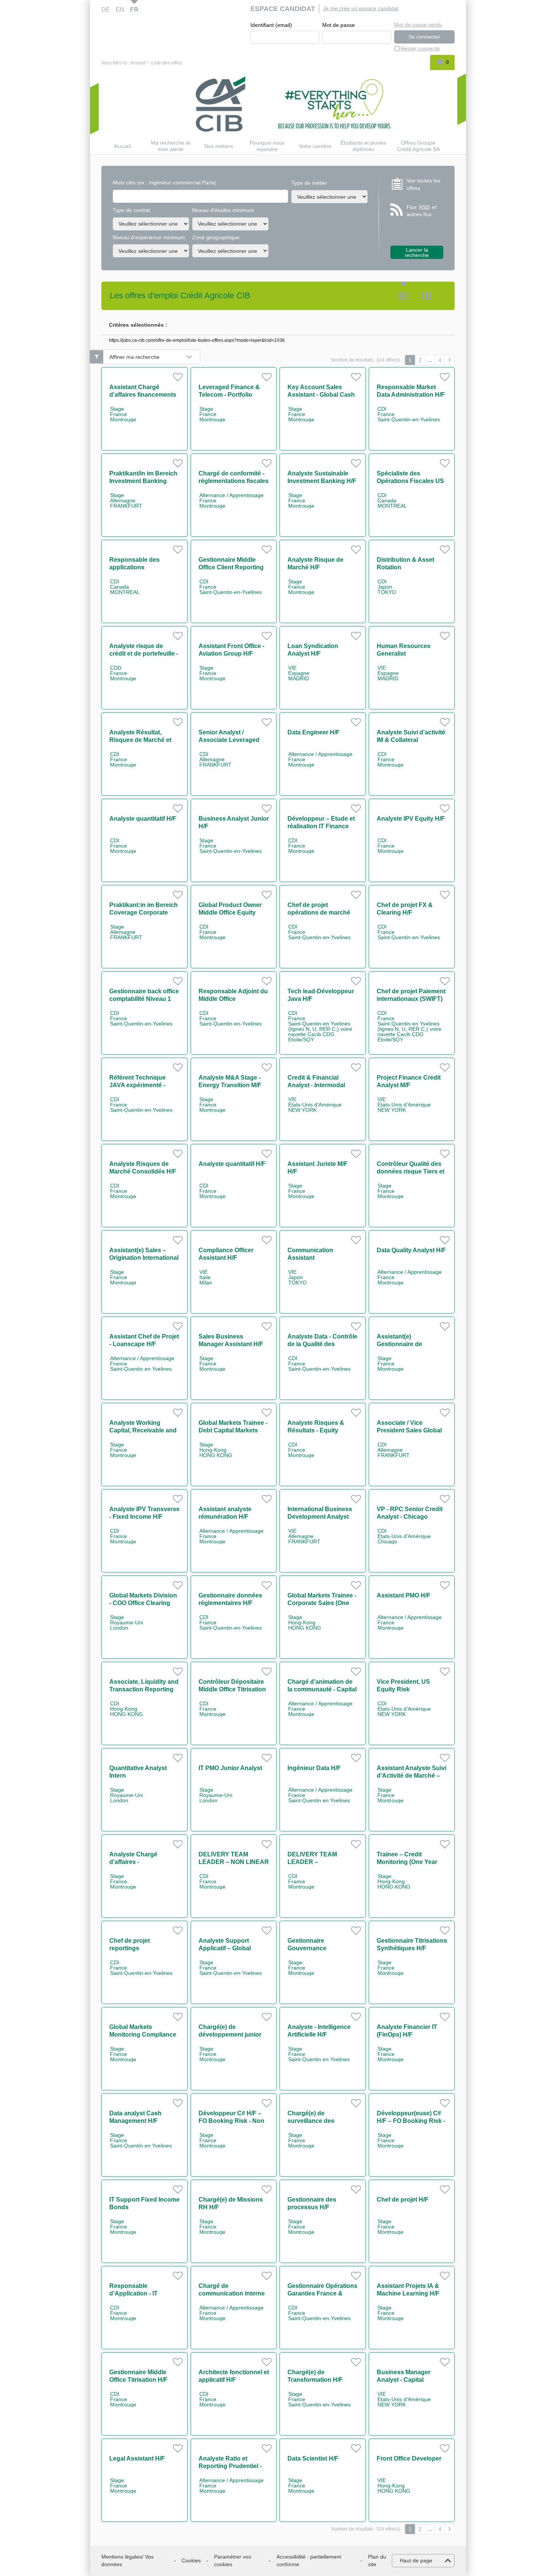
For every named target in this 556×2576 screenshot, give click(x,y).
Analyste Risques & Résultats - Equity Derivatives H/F (316, 1430)
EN (120, 10)
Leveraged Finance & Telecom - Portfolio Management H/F (229, 395)
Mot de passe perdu (418, 25)
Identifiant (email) (271, 25)
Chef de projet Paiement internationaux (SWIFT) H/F (411, 999)
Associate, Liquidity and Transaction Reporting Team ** (144, 1689)
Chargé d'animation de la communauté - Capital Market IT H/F (322, 1689)
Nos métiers (219, 146)
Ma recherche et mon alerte (171, 146)
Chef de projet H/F (403, 2200)
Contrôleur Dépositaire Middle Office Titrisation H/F (232, 1689)
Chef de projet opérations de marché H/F (319, 912)
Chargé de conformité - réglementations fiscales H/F (234, 481)
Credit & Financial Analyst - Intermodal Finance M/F (316, 1085)
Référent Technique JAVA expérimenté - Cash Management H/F (142, 1085)
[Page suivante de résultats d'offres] (450, 360)
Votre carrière (315, 146)
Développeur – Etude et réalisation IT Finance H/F (321, 826)
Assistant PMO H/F (404, 1595)
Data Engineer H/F (314, 732)
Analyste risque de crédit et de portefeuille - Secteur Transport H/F (144, 654)
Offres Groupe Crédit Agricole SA (418, 146)
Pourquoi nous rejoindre (267, 146)
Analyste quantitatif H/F (143, 819)
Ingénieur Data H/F (314, 1768)
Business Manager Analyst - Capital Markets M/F (404, 2380)
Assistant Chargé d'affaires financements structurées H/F (143, 395)
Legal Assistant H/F (137, 2458)
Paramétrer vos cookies (233, 2560)
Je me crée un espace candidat (361, 8)
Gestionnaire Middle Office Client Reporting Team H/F (231, 567)
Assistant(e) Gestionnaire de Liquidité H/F (399, 1344)
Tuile (404, 296)
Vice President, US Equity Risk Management (403, 1689)
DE (106, 10)
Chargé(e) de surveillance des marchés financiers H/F (321, 2121)
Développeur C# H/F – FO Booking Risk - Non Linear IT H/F (231, 2121)
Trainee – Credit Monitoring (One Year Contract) (407, 1862)
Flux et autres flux (422, 211)
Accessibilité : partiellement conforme (309, 2560)
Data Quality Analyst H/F (411, 1250)
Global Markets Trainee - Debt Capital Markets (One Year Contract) (233, 1430)
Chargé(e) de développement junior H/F (230, 2034)
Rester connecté (420, 48)
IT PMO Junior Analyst (230, 1768)
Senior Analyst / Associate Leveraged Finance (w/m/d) (229, 740)
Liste (426, 296)
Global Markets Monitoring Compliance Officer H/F (143, 2034)
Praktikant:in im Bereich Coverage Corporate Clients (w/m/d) (144, 912)
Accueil (138, 63)
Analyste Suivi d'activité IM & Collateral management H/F (411, 740)
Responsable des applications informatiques (134, 567)
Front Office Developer (409, 2458)
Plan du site (377, 2560)
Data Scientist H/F (313, 2458)
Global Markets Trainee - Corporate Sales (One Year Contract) (322, 1603)
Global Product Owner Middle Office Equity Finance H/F (230, 912)
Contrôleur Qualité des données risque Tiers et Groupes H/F (411, 1171)
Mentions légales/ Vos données (127, 2560)
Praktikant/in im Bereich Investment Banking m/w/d (143, 481)
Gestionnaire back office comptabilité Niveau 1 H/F (144, 999)
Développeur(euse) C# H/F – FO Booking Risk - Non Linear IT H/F (411, 2121)
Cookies (191, 2560)
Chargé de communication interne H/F (232, 2293)
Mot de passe (339, 25)
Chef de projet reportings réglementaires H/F (136, 1948)
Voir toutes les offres (423, 184)
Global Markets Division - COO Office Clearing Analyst (143, 1603)
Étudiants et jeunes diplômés (363, 146)
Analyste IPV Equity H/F (411, 819)
